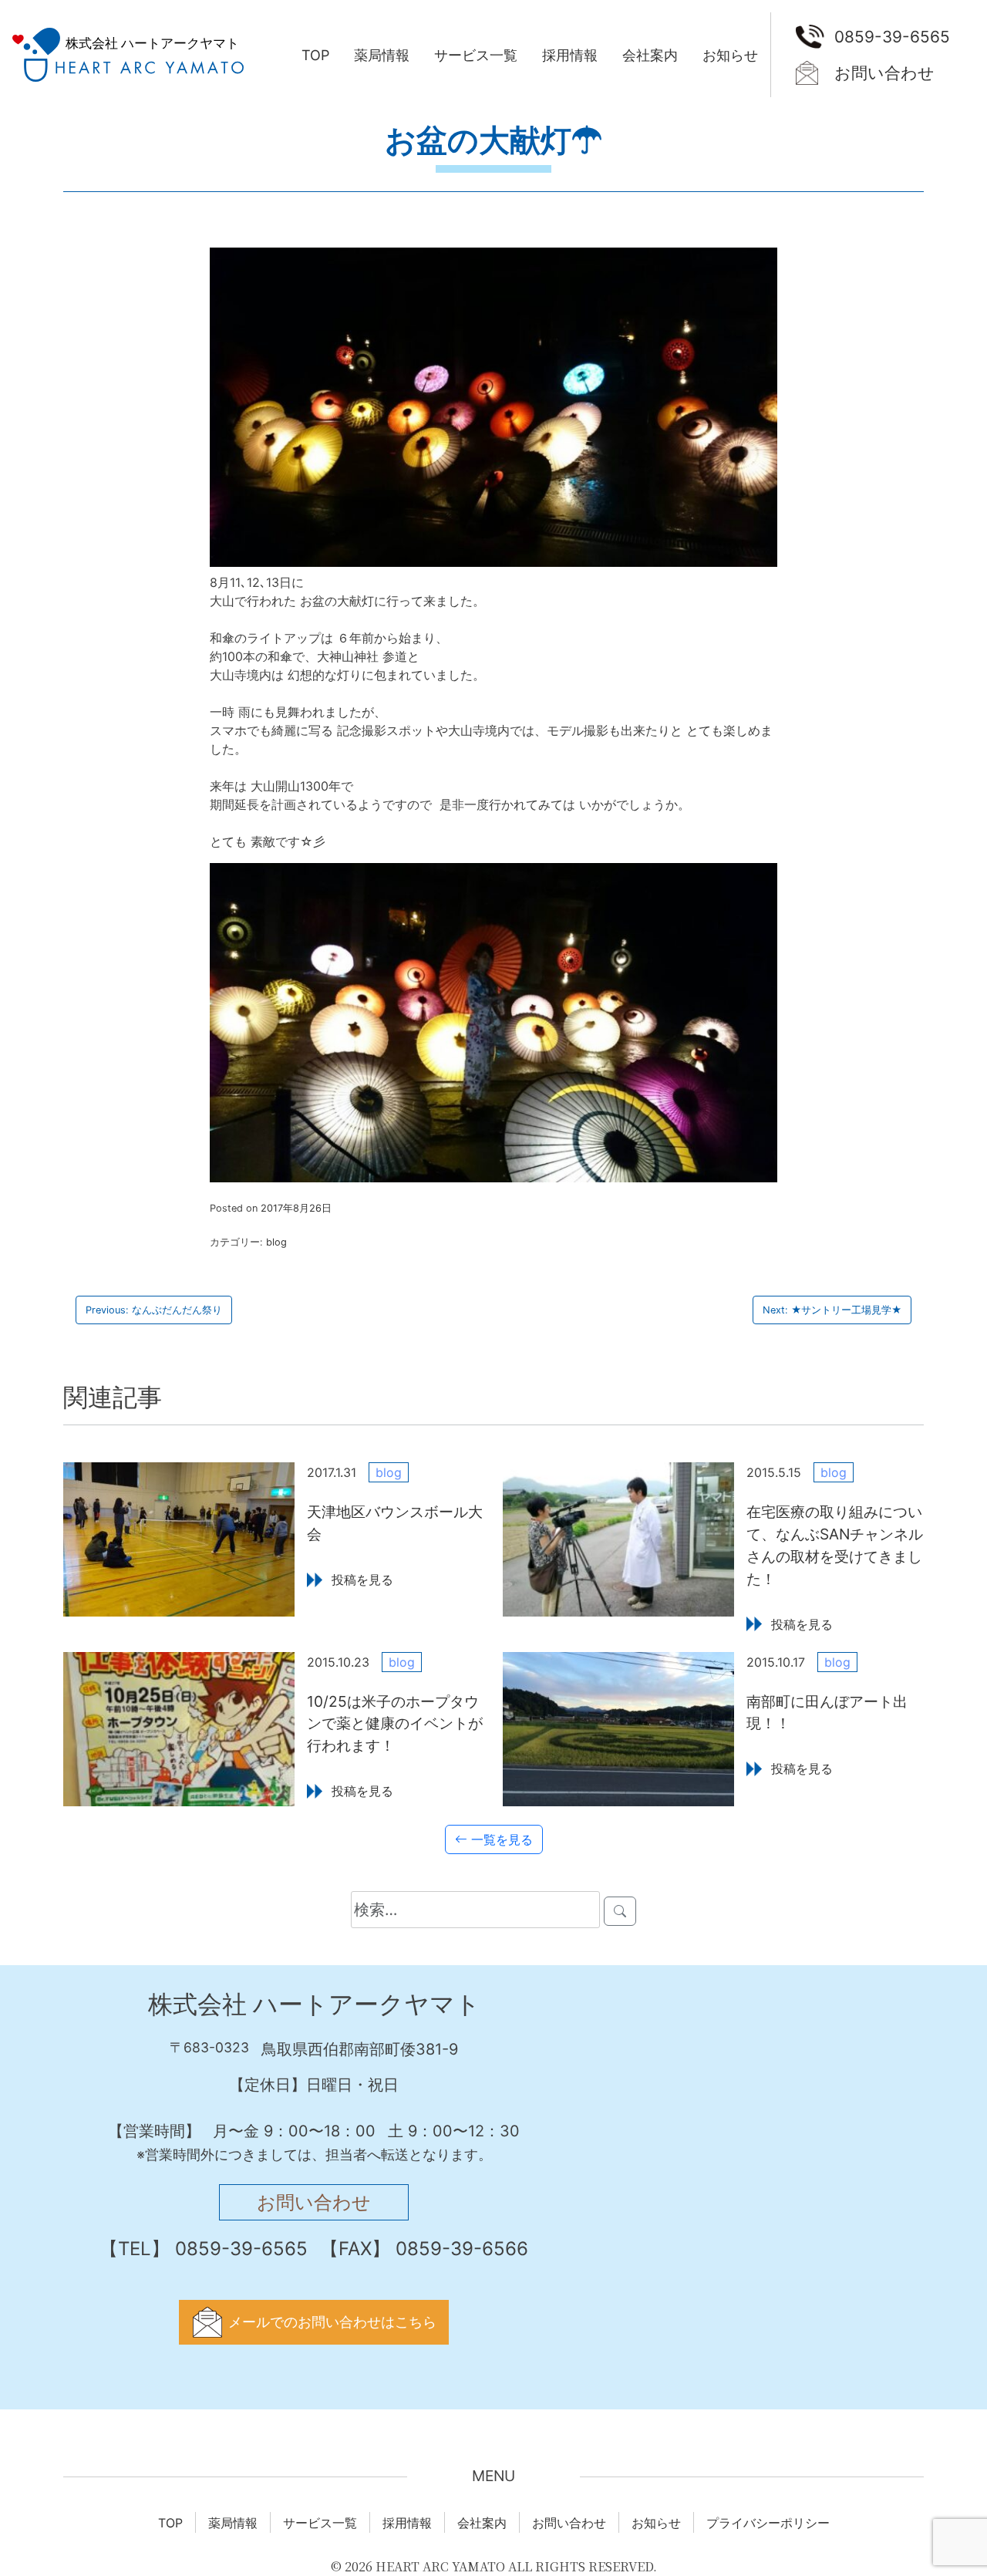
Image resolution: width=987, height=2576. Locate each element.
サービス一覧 (476, 55)
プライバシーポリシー (768, 2523)
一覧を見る (500, 1839)
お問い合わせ (884, 73)
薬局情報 (382, 55)
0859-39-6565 (892, 37)
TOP (315, 55)
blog (276, 1242)
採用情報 (570, 55)
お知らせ (730, 55)
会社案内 (650, 55)
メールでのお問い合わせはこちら (332, 2322)
